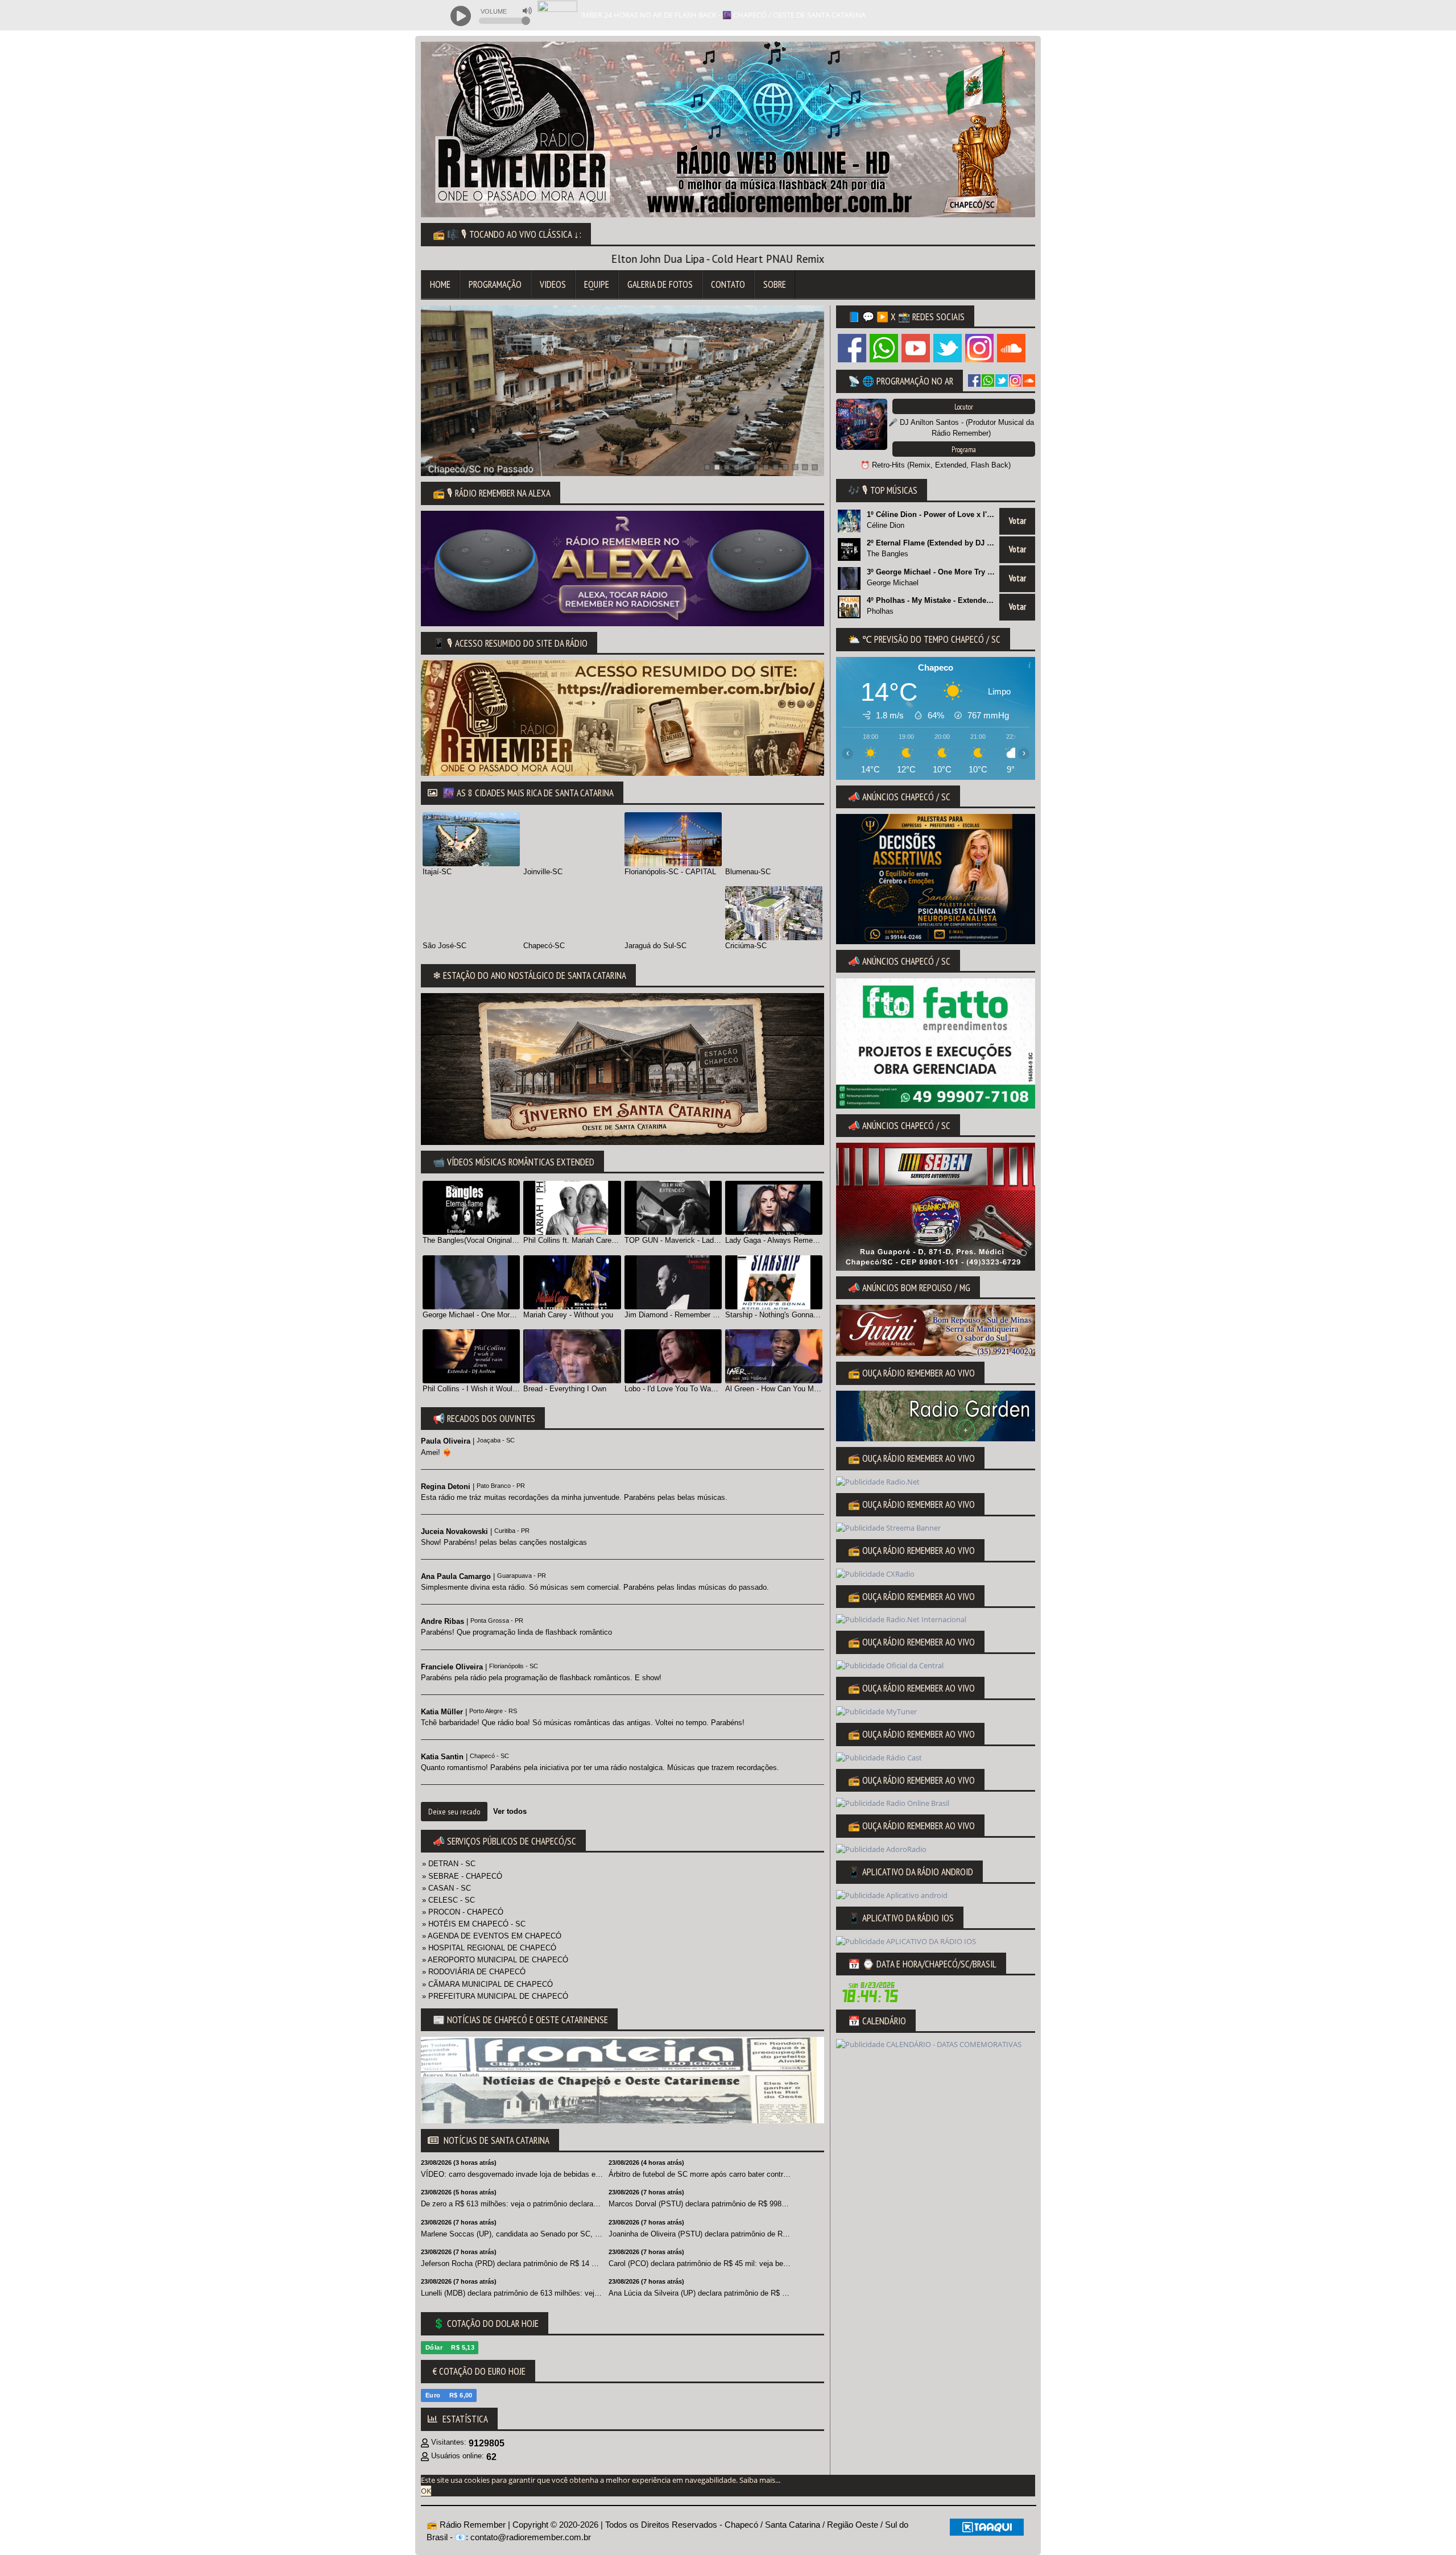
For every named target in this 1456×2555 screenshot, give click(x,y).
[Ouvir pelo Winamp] (1007, 15)
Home (440, 284)
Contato (728, 284)
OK (426, 2491)
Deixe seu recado (454, 1812)
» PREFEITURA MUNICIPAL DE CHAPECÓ (495, 1996)
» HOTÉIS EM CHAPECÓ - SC (474, 1924)
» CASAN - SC (446, 1888)
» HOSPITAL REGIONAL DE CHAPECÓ (489, 1948)
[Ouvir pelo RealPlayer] (984, 15)
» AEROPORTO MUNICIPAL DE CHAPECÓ (495, 1960)
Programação (495, 284)
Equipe (597, 284)
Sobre (775, 284)
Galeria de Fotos (660, 284)
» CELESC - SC (448, 1900)
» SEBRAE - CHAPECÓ (462, 1876)
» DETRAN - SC (449, 1864)
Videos (553, 284)
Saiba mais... (760, 2480)
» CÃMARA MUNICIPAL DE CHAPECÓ (487, 1984)
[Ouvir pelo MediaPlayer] (961, 15)
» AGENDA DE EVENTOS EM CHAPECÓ (492, 1936)
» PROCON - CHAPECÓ (463, 1912)
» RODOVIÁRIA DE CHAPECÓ (474, 1972)
